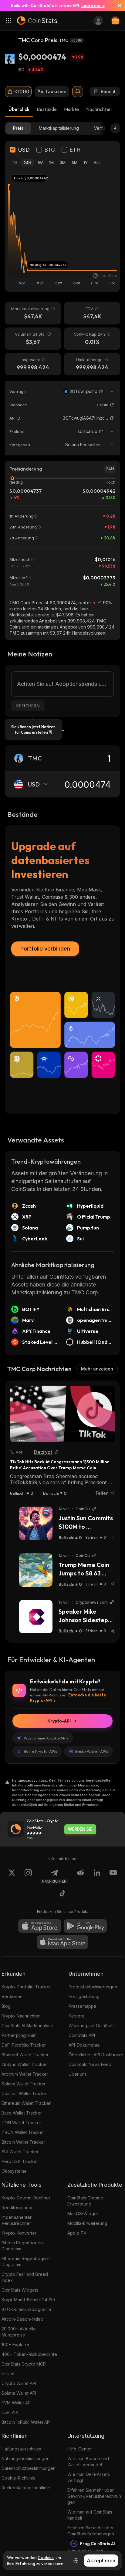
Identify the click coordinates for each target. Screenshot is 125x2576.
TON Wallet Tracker (21, 2123)
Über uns (78, 2074)
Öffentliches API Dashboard (96, 2055)
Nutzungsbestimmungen (25, 2459)
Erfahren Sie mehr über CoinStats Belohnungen (91, 2531)
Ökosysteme (14, 2171)
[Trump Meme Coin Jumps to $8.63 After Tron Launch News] (36, 1570)
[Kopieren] (101, 391)
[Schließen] (117, 5)
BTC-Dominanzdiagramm (26, 2309)
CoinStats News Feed (90, 2064)
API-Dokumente (84, 2045)
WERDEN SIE (80, 1829)
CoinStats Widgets (20, 2290)
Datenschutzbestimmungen (29, 2468)
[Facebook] (62, 1894)
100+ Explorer (15, 2345)
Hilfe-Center (80, 2449)
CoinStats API (82, 2035)
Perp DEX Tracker (20, 2161)
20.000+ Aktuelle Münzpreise (19, 2332)
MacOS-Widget (83, 2214)
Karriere (77, 2016)
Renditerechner (17, 2207)
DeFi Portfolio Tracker (24, 2045)
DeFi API (10, 2412)
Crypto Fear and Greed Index (25, 2277)
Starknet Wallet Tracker (25, 2055)
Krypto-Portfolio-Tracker (26, 1987)
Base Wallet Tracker (22, 2113)
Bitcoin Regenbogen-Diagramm (23, 2246)
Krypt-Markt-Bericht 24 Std (28, 2300)
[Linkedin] (97, 1876)
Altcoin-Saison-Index (22, 2319)
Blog (6, 2006)
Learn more (93, 5)
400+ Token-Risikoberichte (29, 2354)
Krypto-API (59, 1721)
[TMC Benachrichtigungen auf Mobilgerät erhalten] (78, 92)
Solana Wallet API (19, 2393)
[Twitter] (12, 1876)
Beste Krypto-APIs (40, 1751)
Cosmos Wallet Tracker (25, 2093)
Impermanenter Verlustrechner (17, 2220)
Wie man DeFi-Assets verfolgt (89, 2477)
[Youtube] (113, 1876)
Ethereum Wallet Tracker (26, 2103)
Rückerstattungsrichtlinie (26, 2488)
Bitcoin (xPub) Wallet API (26, 2422)
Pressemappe (83, 2006)
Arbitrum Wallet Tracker (25, 2074)
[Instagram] (28, 1876)
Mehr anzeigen (97, 1369)
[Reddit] (80, 1876)
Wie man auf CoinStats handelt (90, 2515)
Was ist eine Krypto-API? (46, 1738)
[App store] (40, 1926)
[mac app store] (62, 1942)
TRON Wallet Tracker (23, 2132)
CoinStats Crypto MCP (24, 2364)
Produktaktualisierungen (93, 1987)
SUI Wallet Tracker (20, 2152)
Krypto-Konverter (19, 2233)
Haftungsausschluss (21, 2449)
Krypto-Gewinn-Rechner (26, 2198)
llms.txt (8, 2374)
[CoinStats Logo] (37, 21)
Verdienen (12, 1996)
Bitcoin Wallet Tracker (23, 2142)
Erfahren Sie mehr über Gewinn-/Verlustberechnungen (94, 2496)
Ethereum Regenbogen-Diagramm (26, 2261)
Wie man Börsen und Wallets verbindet (88, 2462)
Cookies (46, 2558)
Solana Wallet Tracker (24, 2084)
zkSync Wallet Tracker (24, 2064)
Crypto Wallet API (19, 2383)
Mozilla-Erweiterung (87, 2223)
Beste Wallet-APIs (92, 1751)
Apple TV (77, 2233)
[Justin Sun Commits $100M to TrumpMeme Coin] (36, 1523)
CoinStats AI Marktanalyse (27, 2026)
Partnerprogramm (19, 2035)
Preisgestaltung (84, 1996)
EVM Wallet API (17, 2403)
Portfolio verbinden (45, 949)
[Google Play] (85, 1926)
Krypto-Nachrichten (21, 2016)
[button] (101, 391)
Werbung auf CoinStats (92, 2026)
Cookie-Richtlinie (19, 2478)
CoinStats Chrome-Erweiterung (86, 2201)
